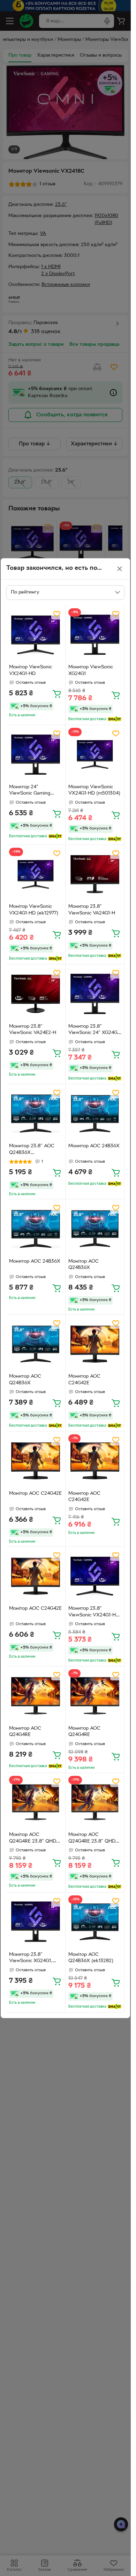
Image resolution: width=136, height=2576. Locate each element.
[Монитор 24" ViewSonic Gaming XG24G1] (36, 755)
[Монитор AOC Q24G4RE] (36, 1696)
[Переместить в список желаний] (57, 614)
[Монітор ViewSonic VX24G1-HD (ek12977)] (36, 874)
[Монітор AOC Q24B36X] (95, 1229)
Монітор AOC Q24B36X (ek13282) (91, 1958)
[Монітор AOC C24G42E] (36, 1461)
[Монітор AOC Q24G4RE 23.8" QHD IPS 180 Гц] (36, 1803)
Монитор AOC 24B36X (94, 1146)
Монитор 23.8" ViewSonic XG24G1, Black (31, 1959)
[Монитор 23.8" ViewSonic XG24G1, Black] (36, 1922)
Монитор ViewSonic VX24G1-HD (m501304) (94, 790)
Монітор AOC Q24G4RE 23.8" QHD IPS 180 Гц (33, 1839)
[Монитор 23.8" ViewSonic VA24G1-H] (95, 874)
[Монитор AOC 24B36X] (95, 1114)
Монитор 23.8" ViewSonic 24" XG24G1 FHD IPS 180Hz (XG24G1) (94, 1031)
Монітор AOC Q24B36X (84, 1265)
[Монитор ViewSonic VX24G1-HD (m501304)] (95, 755)
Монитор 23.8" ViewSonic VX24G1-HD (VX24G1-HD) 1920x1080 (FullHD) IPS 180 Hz (94, 1613)
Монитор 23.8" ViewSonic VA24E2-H (33, 1030)
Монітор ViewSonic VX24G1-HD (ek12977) (34, 910)
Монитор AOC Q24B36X (25, 1380)
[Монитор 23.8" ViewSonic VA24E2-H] (36, 994)
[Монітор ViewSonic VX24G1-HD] (36, 635)
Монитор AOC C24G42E (84, 1380)
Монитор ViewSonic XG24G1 (91, 670)
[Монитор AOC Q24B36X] (36, 1344)
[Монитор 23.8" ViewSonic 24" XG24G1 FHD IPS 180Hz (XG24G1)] (95, 994)
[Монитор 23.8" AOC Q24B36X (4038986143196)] (36, 1114)
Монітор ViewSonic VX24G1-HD (31, 670)
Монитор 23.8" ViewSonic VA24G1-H (92, 910)
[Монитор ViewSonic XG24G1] (95, 635)
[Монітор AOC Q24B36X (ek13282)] (95, 1922)
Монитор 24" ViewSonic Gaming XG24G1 (30, 791)
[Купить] (57, 694)
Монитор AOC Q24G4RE (25, 1732)
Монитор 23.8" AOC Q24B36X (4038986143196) (32, 1150)
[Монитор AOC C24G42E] (95, 1344)
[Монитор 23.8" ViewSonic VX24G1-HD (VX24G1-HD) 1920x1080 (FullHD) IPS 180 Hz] (95, 1576)
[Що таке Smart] (115, 719)
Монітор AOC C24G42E (35, 1494)
